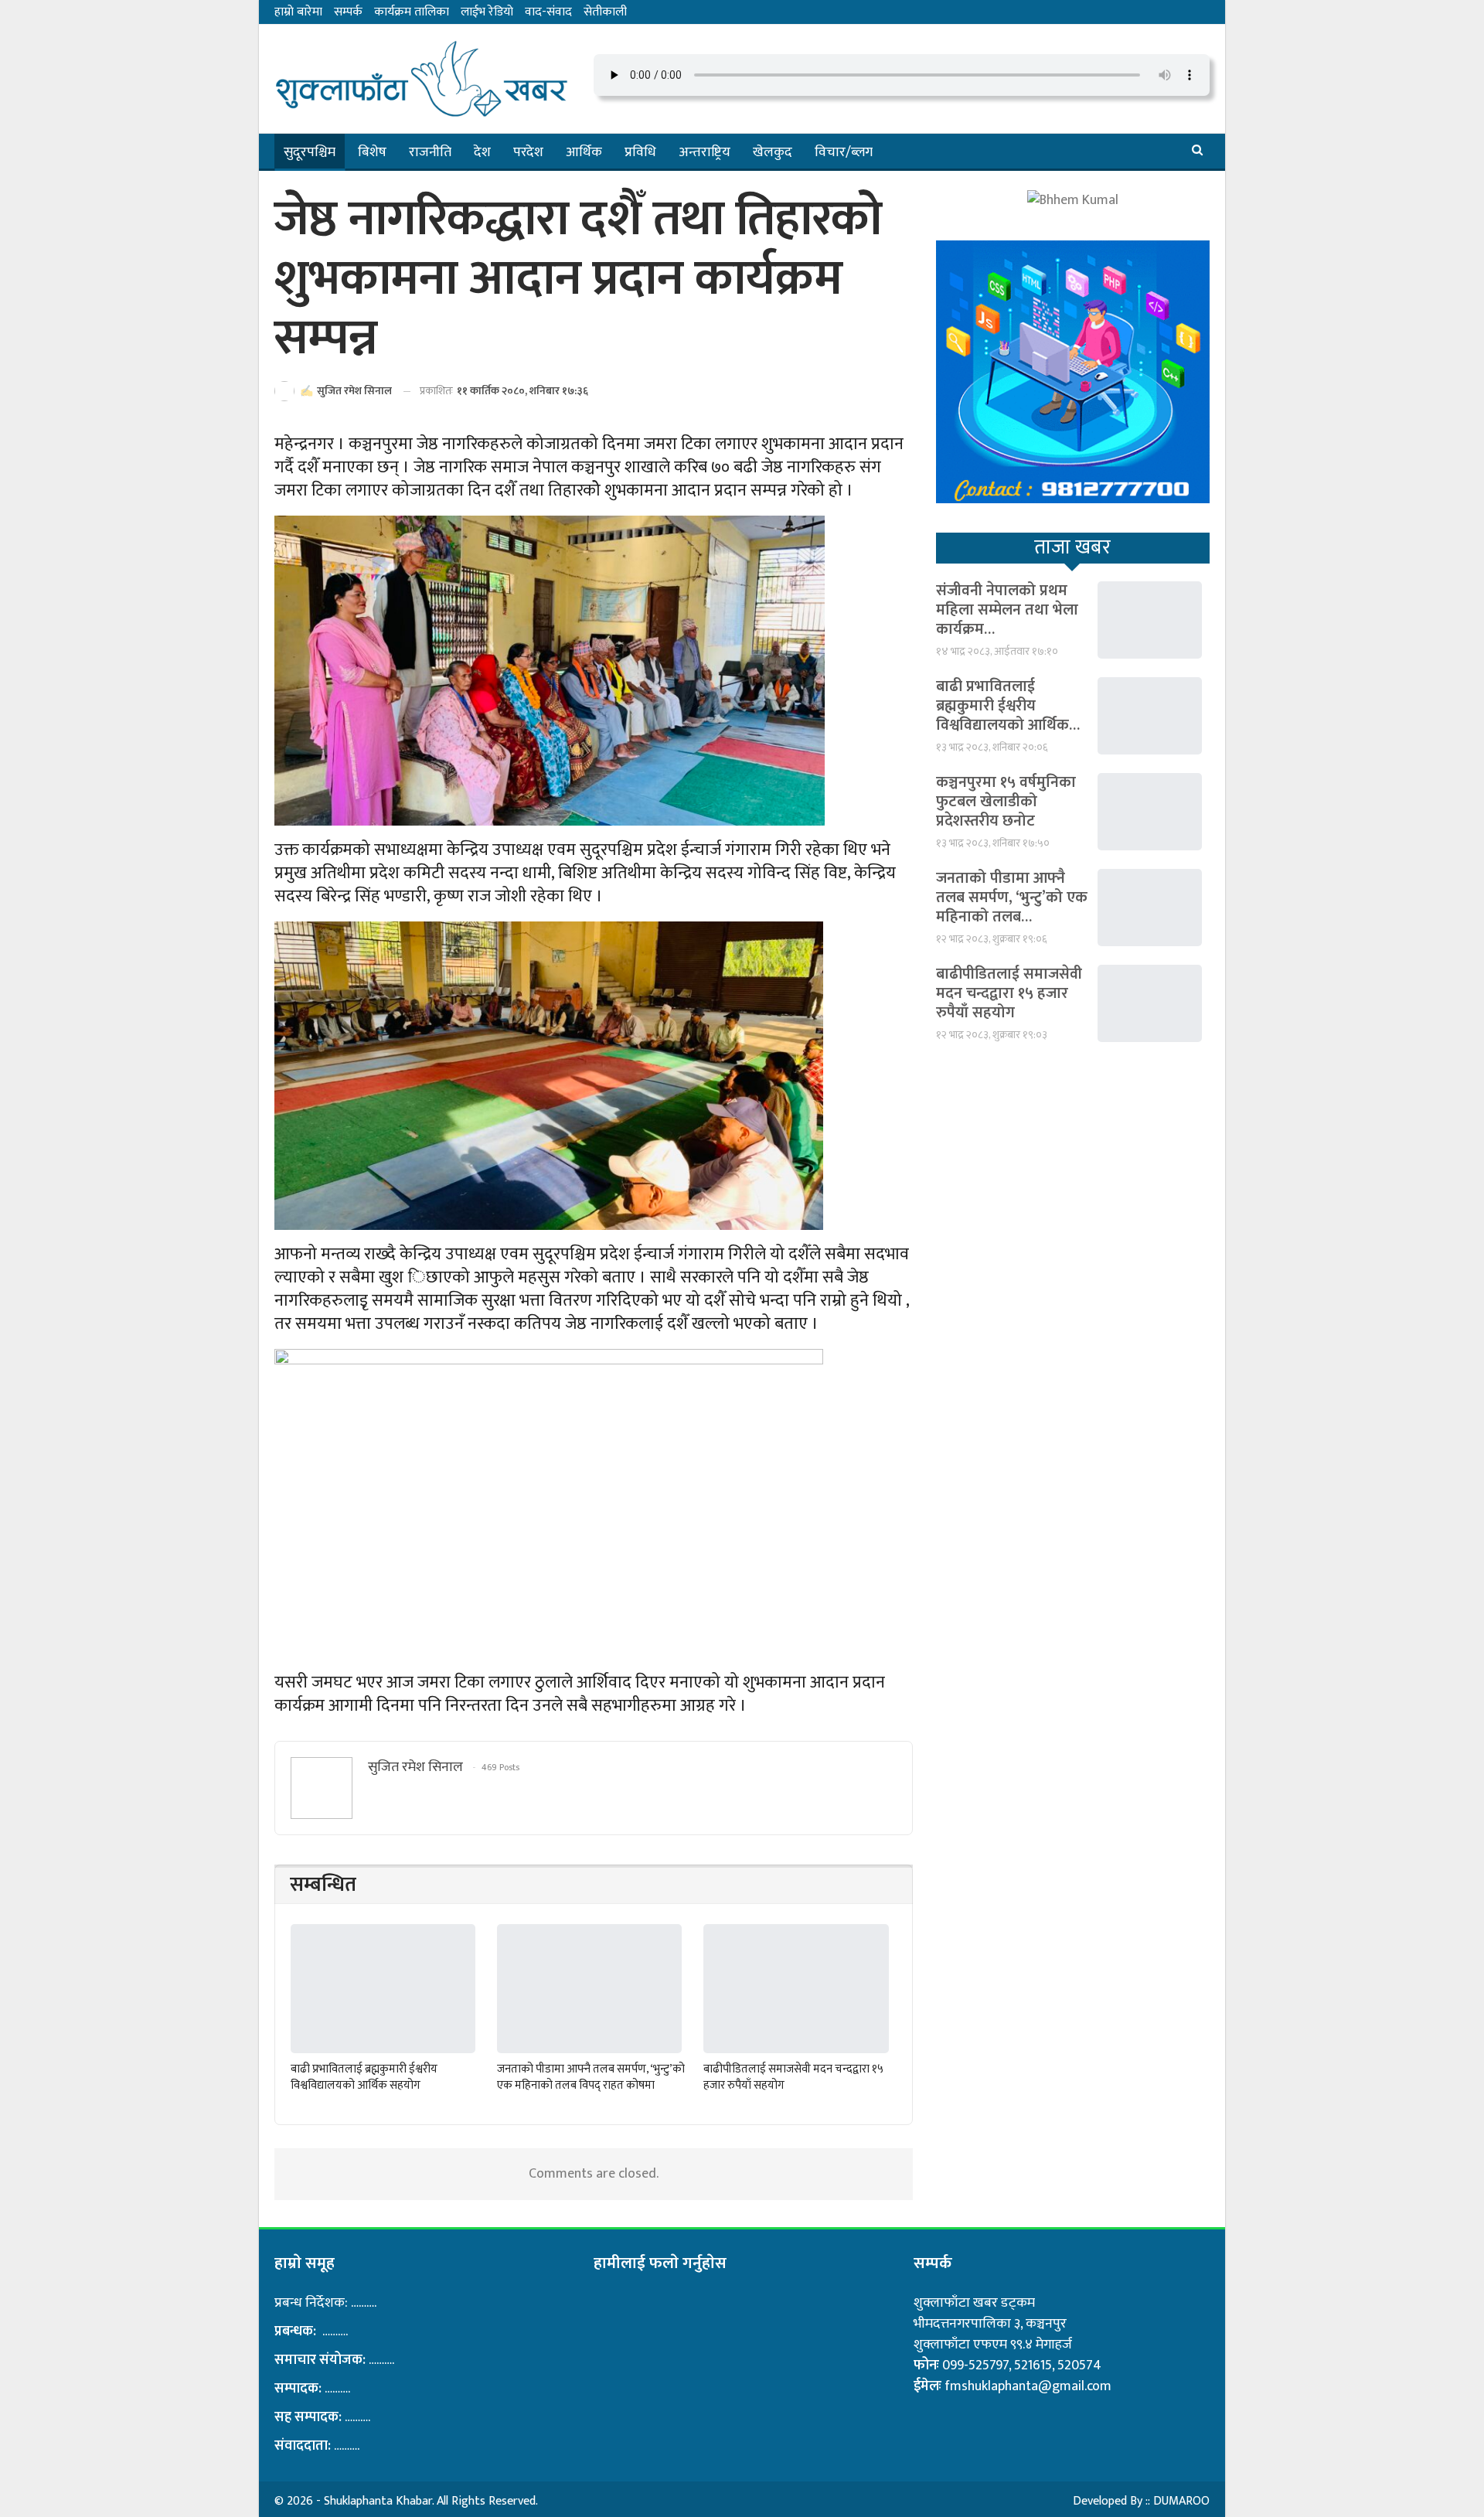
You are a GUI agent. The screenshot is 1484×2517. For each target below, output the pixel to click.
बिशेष (372, 152)
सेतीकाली (605, 12)
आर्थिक (584, 152)
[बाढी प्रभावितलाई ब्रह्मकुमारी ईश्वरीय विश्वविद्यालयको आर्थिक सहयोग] (383, 1989)
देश (482, 152)
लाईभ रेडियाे (487, 12)
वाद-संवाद (548, 12)
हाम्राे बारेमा (298, 12)
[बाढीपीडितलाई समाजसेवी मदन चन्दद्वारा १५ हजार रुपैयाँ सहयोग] (796, 1989)
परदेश (528, 152)
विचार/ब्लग (844, 152)
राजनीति (430, 152)
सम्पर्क (348, 12)
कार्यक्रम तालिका (412, 12)
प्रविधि (640, 152)
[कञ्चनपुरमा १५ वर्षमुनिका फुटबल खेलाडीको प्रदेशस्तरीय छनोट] (1150, 812)
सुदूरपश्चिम (310, 152)
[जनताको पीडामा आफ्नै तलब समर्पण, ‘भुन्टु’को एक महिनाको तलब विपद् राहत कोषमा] (589, 1989)
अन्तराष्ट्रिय (705, 152)
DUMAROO (1181, 2501)
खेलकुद (773, 152)
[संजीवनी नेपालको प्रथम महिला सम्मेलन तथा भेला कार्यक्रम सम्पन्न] (1150, 620)
